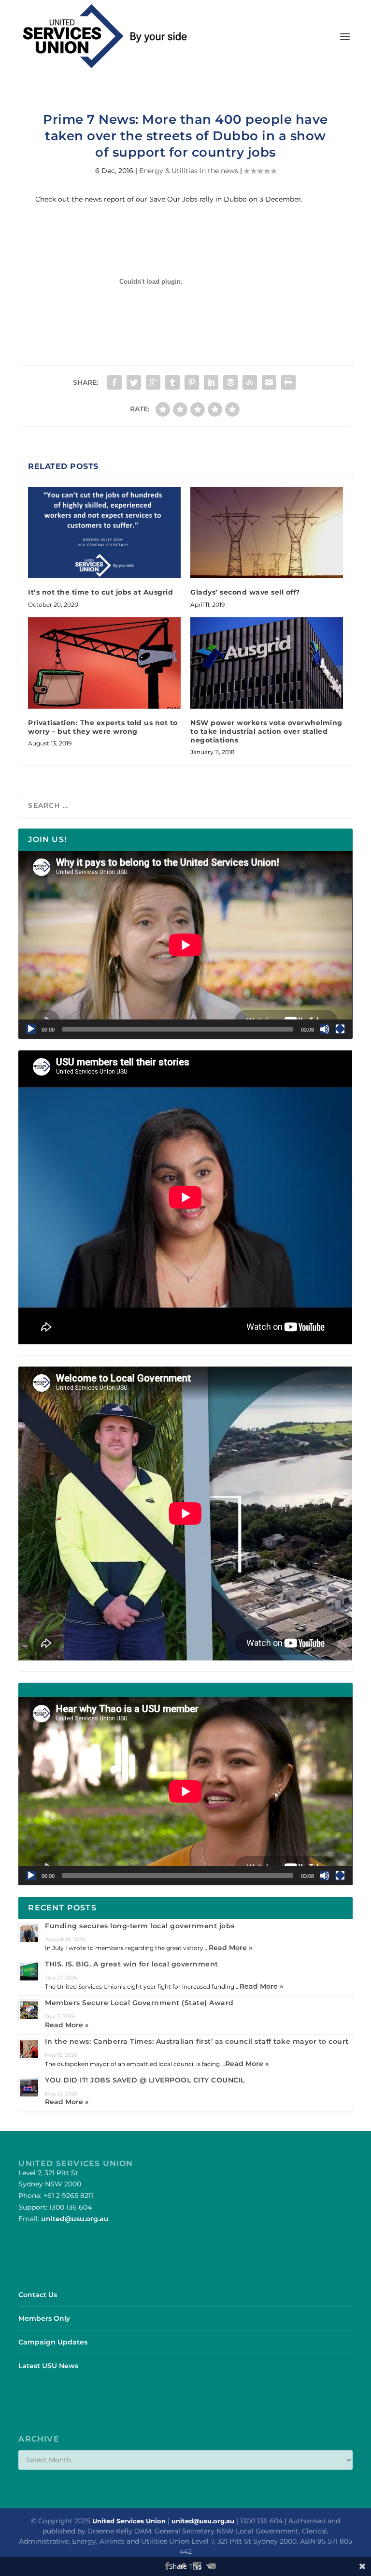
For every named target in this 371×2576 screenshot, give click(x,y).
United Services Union (129, 2521)
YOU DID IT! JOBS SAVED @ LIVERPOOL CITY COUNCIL (145, 2080)
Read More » (230, 1948)
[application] (185, 945)
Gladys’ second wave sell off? (245, 592)
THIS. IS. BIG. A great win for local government (132, 1964)
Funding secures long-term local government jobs (140, 1926)
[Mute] (325, 1029)
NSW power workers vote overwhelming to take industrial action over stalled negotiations (266, 731)
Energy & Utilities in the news (189, 171)
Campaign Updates (53, 2342)
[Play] (31, 1029)
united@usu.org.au (75, 2219)
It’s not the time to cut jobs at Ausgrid (100, 592)
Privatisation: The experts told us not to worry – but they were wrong (103, 727)
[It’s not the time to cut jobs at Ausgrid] (104, 532)
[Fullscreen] (340, 1029)
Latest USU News (48, 2366)
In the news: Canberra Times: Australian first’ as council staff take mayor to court (197, 2041)
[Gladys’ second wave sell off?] (267, 532)
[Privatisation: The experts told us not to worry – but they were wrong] (104, 663)
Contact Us (38, 2295)
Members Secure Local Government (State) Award (139, 2003)
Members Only (44, 2318)
